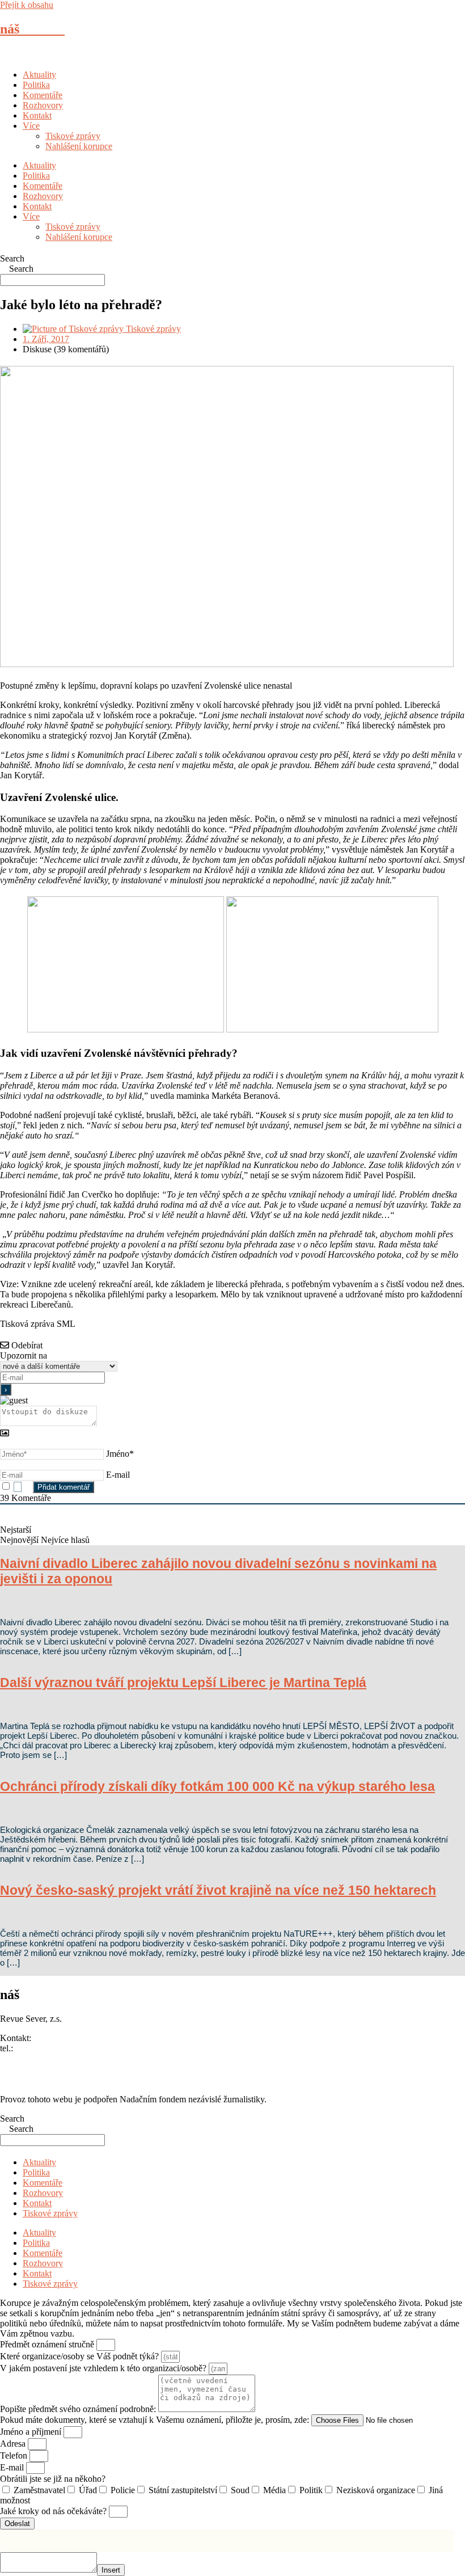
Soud (240, 2490)
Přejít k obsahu (27, 5)
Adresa (14, 2444)
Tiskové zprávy (73, 136)
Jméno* (120, 1454)
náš (32, 29)
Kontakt (37, 115)
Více (31, 126)
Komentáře (43, 95)
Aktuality (39, 75)
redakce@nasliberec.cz (41, 2058)
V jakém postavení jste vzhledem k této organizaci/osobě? (104, 2368)
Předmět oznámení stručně (48, 2344)
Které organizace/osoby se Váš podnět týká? (81, 2356)
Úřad (88, 2490)
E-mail (118, 1475)
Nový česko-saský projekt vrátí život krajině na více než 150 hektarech (218, 1890)
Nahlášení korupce (79, 146)
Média (274, 2490)
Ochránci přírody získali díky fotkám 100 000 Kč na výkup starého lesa (217, 1786)
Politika (36, 85)
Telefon (15, 2455)
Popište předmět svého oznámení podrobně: (79, 2409)
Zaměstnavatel (39, 2490)
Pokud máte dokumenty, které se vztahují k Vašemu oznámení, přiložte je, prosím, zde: (156, 2420)
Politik (311, 2490)
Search (12, 258)
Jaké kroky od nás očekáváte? (54, 2511)
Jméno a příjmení (32, 2432)
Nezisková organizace (376, 2490)
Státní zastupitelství (183, 2490)
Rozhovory (43, 105)
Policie (123, 2490)
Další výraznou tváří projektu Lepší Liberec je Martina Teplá (183, 1683)
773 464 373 (38, 2048)
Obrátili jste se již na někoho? (53, 2479)
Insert (111, 2570)
